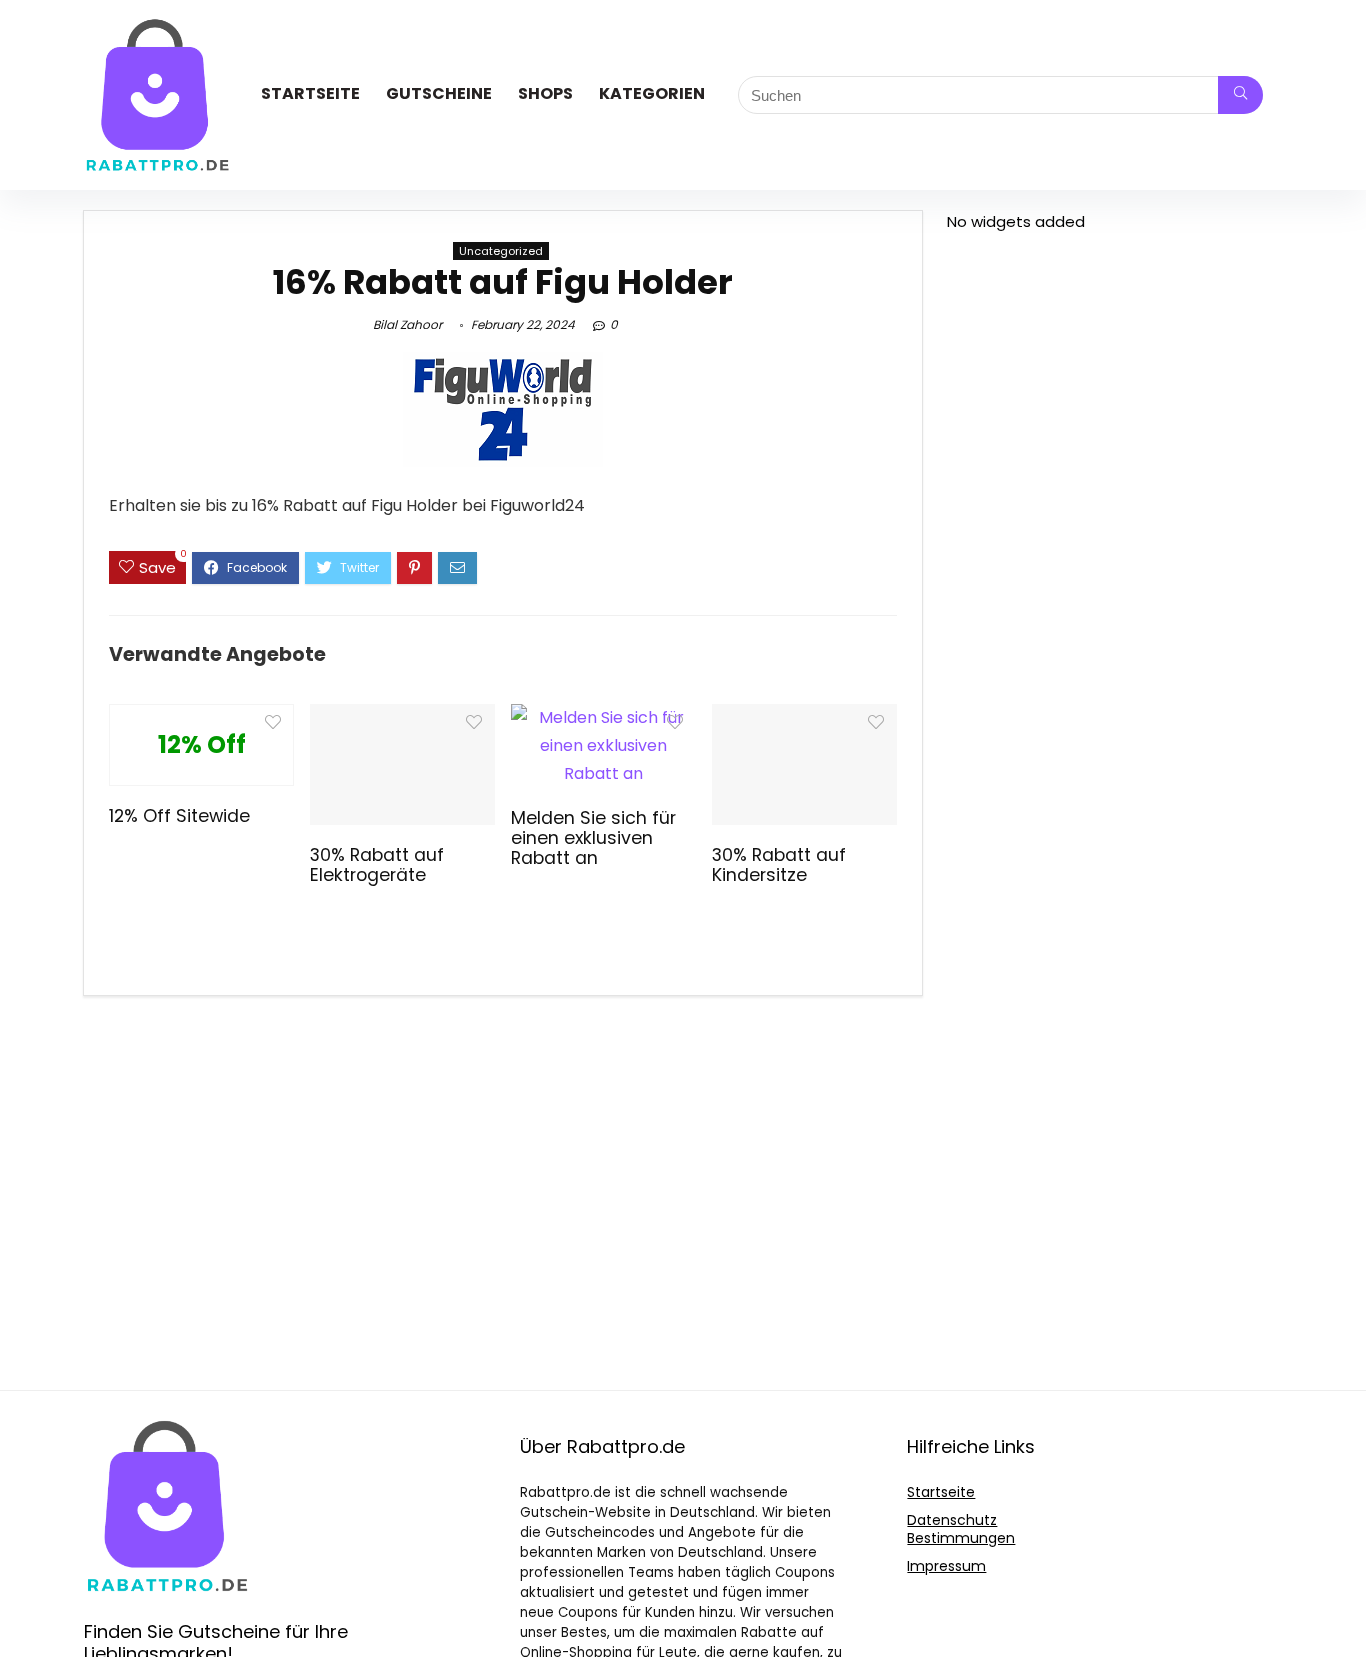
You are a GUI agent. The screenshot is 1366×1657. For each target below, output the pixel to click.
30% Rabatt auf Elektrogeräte (377, 865)
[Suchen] (1240, 95)
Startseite (310, 93)
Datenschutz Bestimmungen (961, 1529)
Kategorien (652, 93)
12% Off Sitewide (179, 816)
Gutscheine (439, 93)
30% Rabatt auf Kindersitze (779, 865)
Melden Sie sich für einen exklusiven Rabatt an (593, 838)
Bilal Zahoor (407, 324)
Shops (545, 93)
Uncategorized (501, 251)
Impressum (946, 1566)
